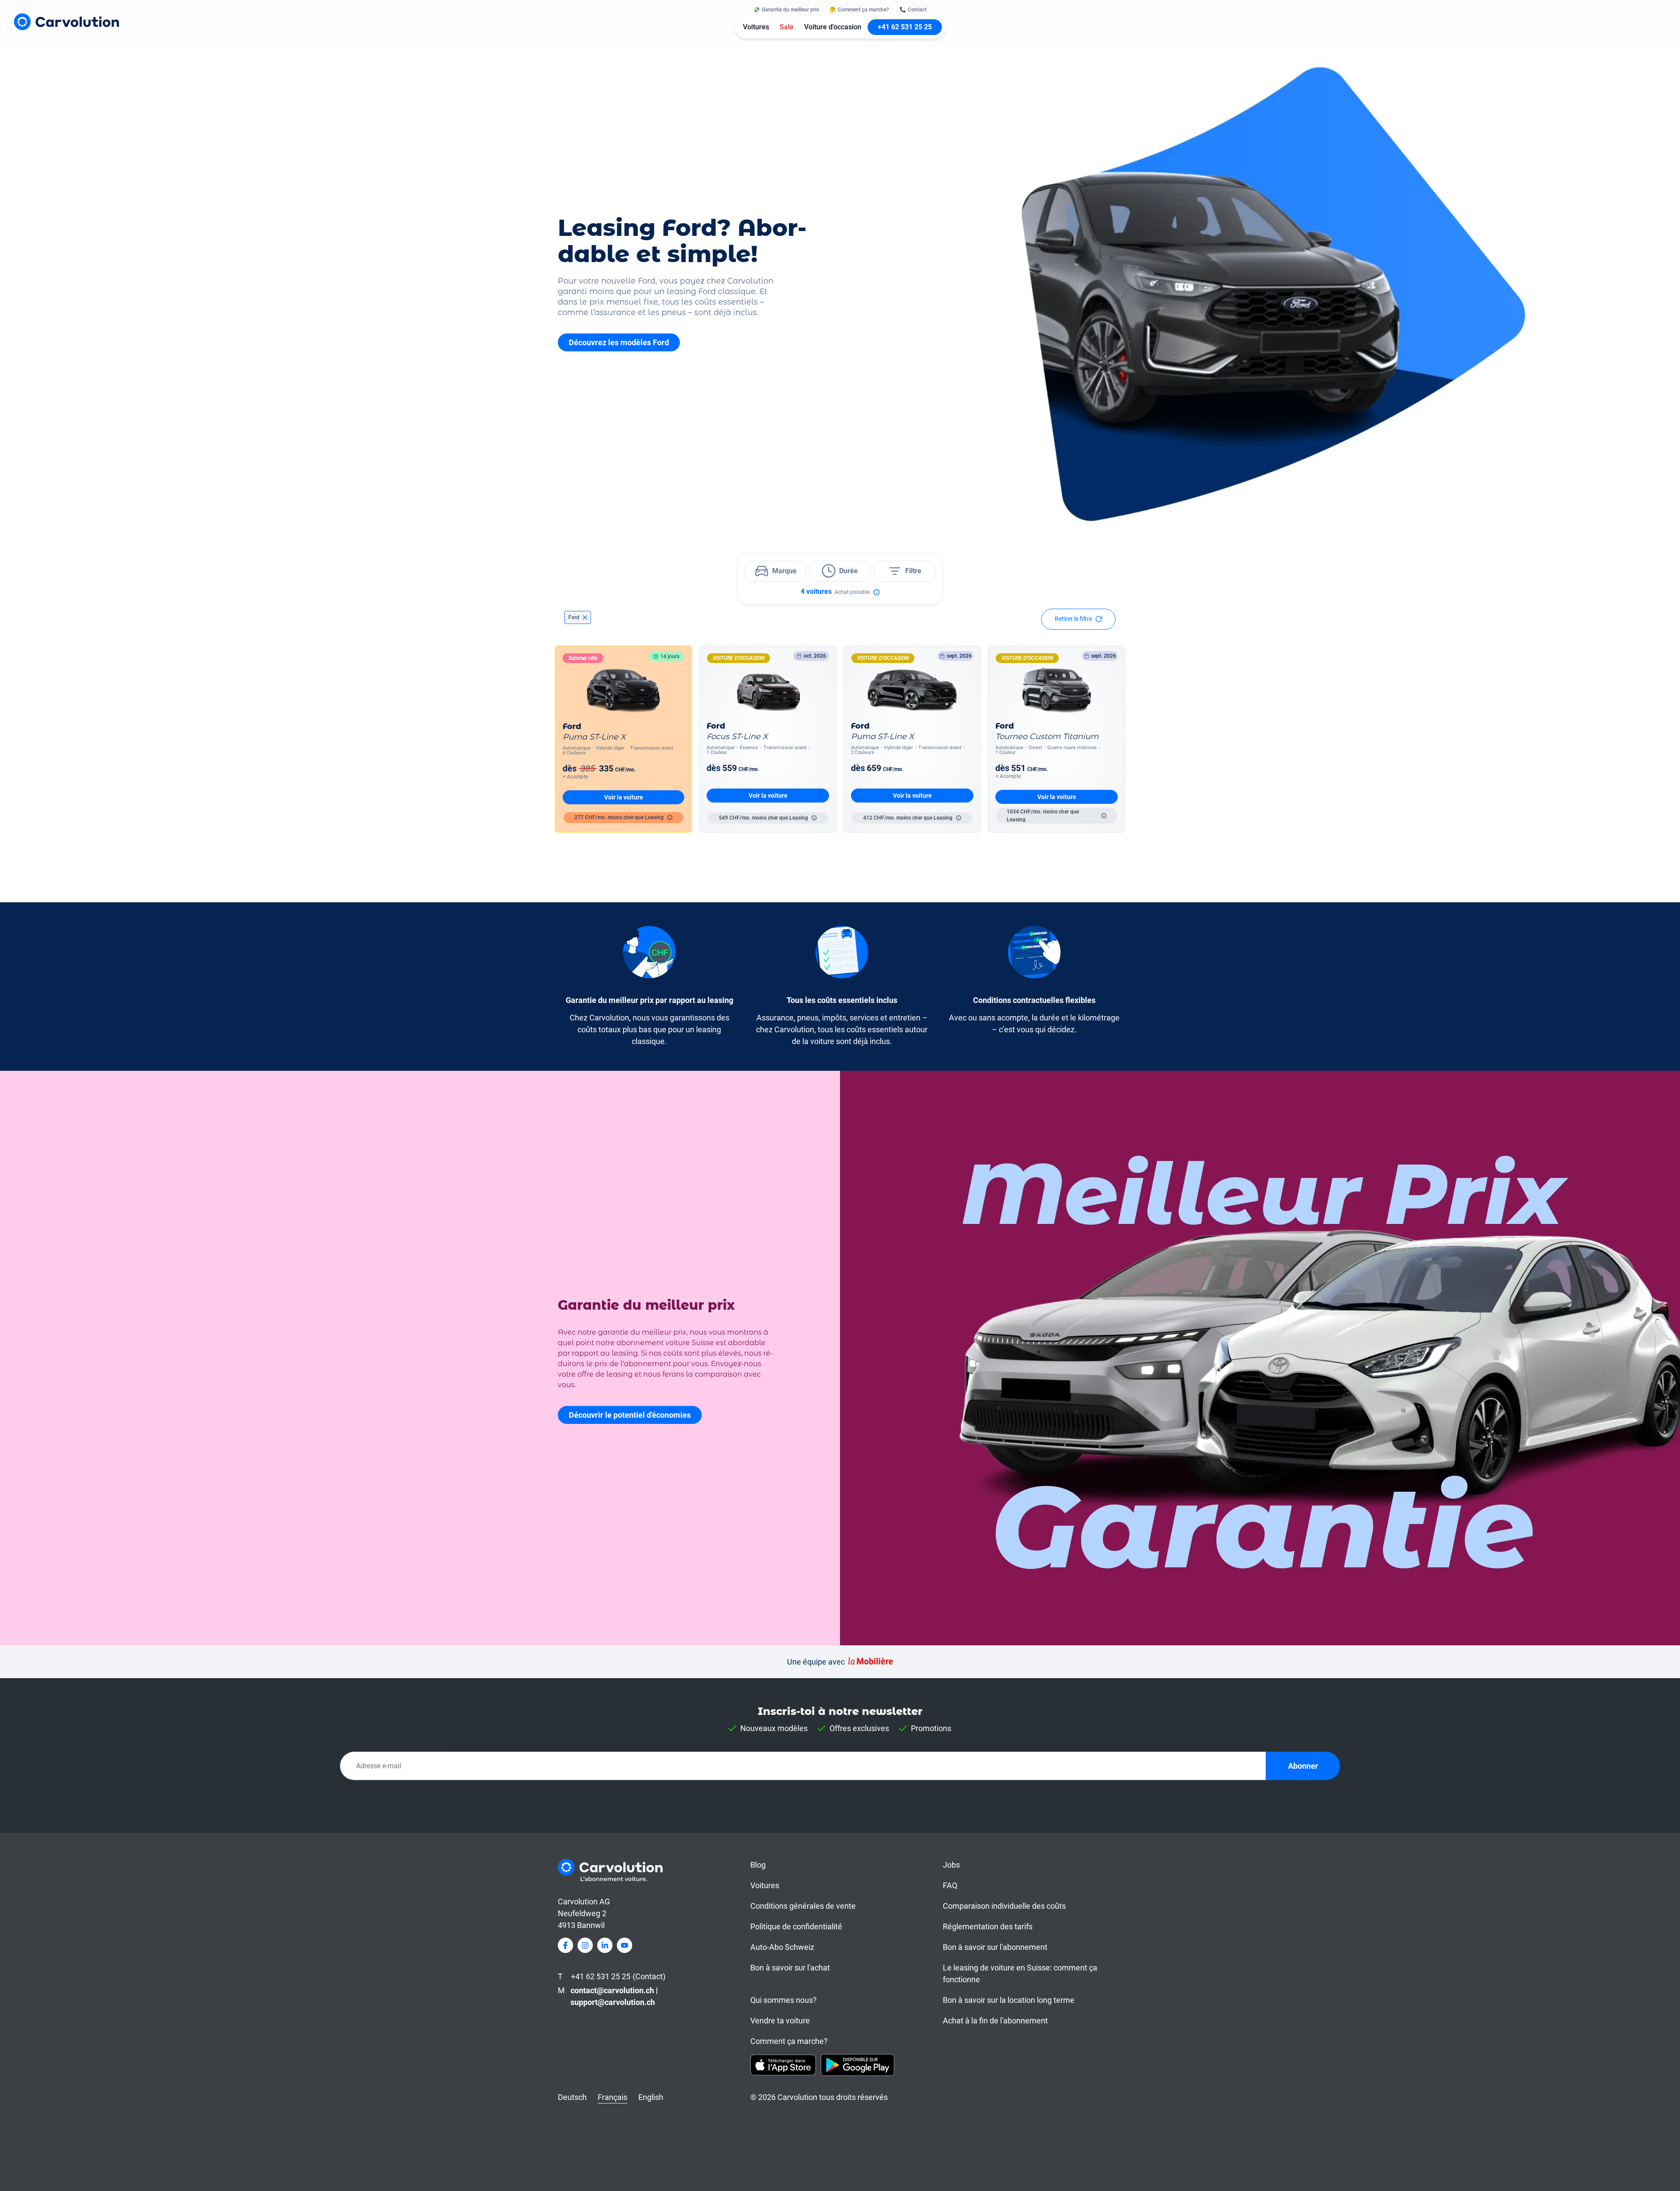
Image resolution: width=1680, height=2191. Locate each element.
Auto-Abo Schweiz (782, 1947)
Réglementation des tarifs (988, 1926)
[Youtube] (625, 1945)
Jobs (951, 1865)
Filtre (913, 571)
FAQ (950, 1885)
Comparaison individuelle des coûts (1004, 1906)
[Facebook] (565, 1945)
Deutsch (572, 2097)
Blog (758, 1865)
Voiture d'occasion (833, 27)
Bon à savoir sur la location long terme (1009, 2000)
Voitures (756, 27)
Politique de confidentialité (796, 1926)
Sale (787, 27)
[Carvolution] (66, 22)
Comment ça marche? (789, 2041)
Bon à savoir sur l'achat (790, 1968)
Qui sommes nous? (784, 2000)
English (651, 2097)
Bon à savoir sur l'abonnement (995, 1947)
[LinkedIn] (605, 1945)
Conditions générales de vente (803, 1906)
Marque (784, 571)
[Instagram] (585, 1945)
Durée (849, 571)
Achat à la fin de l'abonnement (995, 2021)
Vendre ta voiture (780, 2021)
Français (612, 2097)
